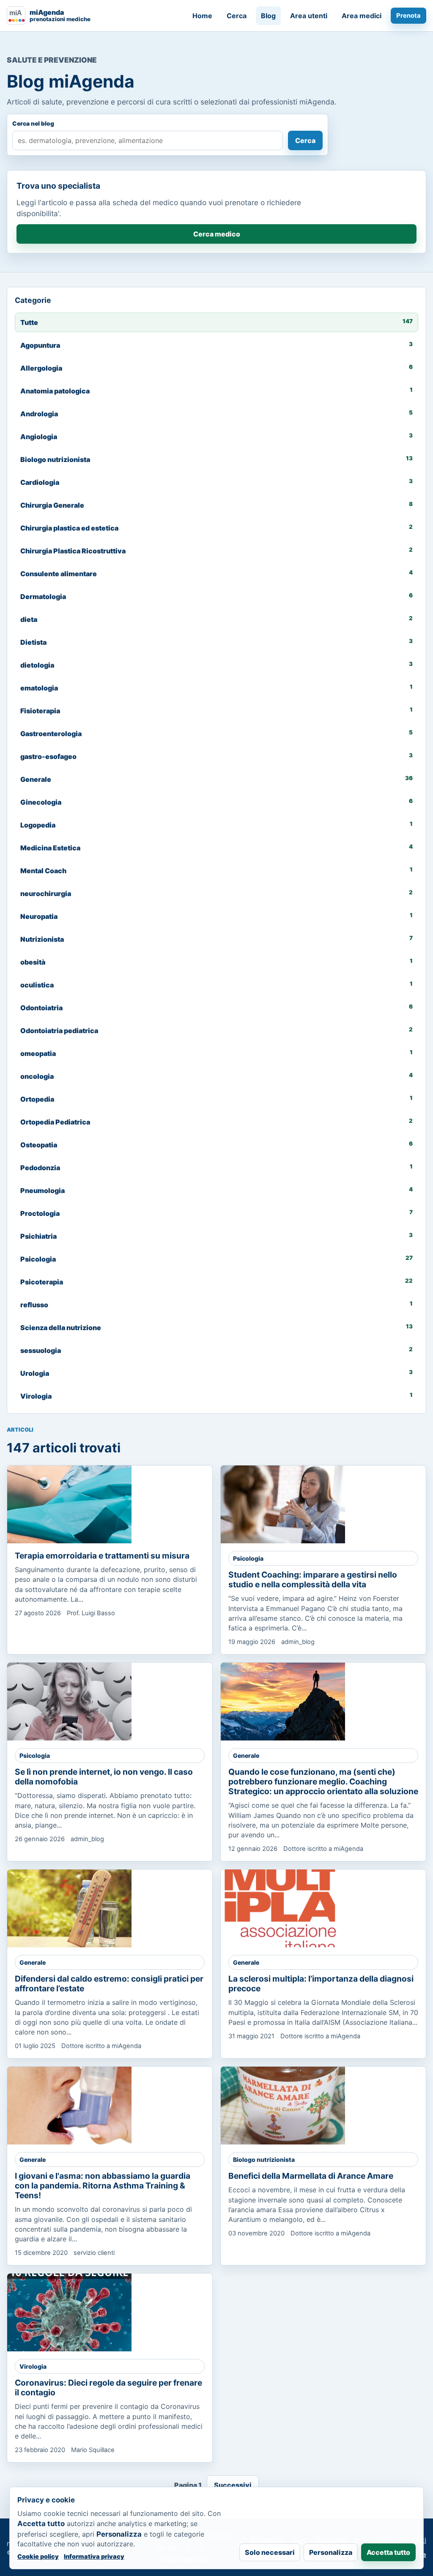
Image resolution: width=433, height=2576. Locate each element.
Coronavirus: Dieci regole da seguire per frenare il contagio (108, 2388)
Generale (246, 1755)
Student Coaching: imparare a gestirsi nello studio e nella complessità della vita (313, 1579)
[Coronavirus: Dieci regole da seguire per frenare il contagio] (69, 2312)
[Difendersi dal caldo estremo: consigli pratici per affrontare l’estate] (69, 1908)
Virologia (33, 2366)
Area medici (362, 16)
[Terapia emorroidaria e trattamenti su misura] (69, 1504)
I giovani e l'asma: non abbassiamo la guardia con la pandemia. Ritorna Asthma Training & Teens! (103, 2186)
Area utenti (309, 16)
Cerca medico (217, 234)
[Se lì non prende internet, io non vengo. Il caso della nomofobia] (69, 1702)
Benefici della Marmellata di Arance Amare (311, 2176)
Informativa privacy (94, 2556)
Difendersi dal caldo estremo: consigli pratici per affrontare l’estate (109, 1984)
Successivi (233, 2485)
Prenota (408, 16)
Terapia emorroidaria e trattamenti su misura (102, 1556)
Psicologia (248, 1558)
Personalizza (331, 2552)
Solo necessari (270, 2552)
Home (202, 16)
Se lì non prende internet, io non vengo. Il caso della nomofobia (104, 1777)
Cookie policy (38, 2556)
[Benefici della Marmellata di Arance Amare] (283, 2106)
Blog (268, 16)
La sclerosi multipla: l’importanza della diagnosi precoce (321, 1984)
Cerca (237, 16)
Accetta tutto (388, 2552)
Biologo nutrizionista (264, 2159)
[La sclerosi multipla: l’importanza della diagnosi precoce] (283, 1908)
